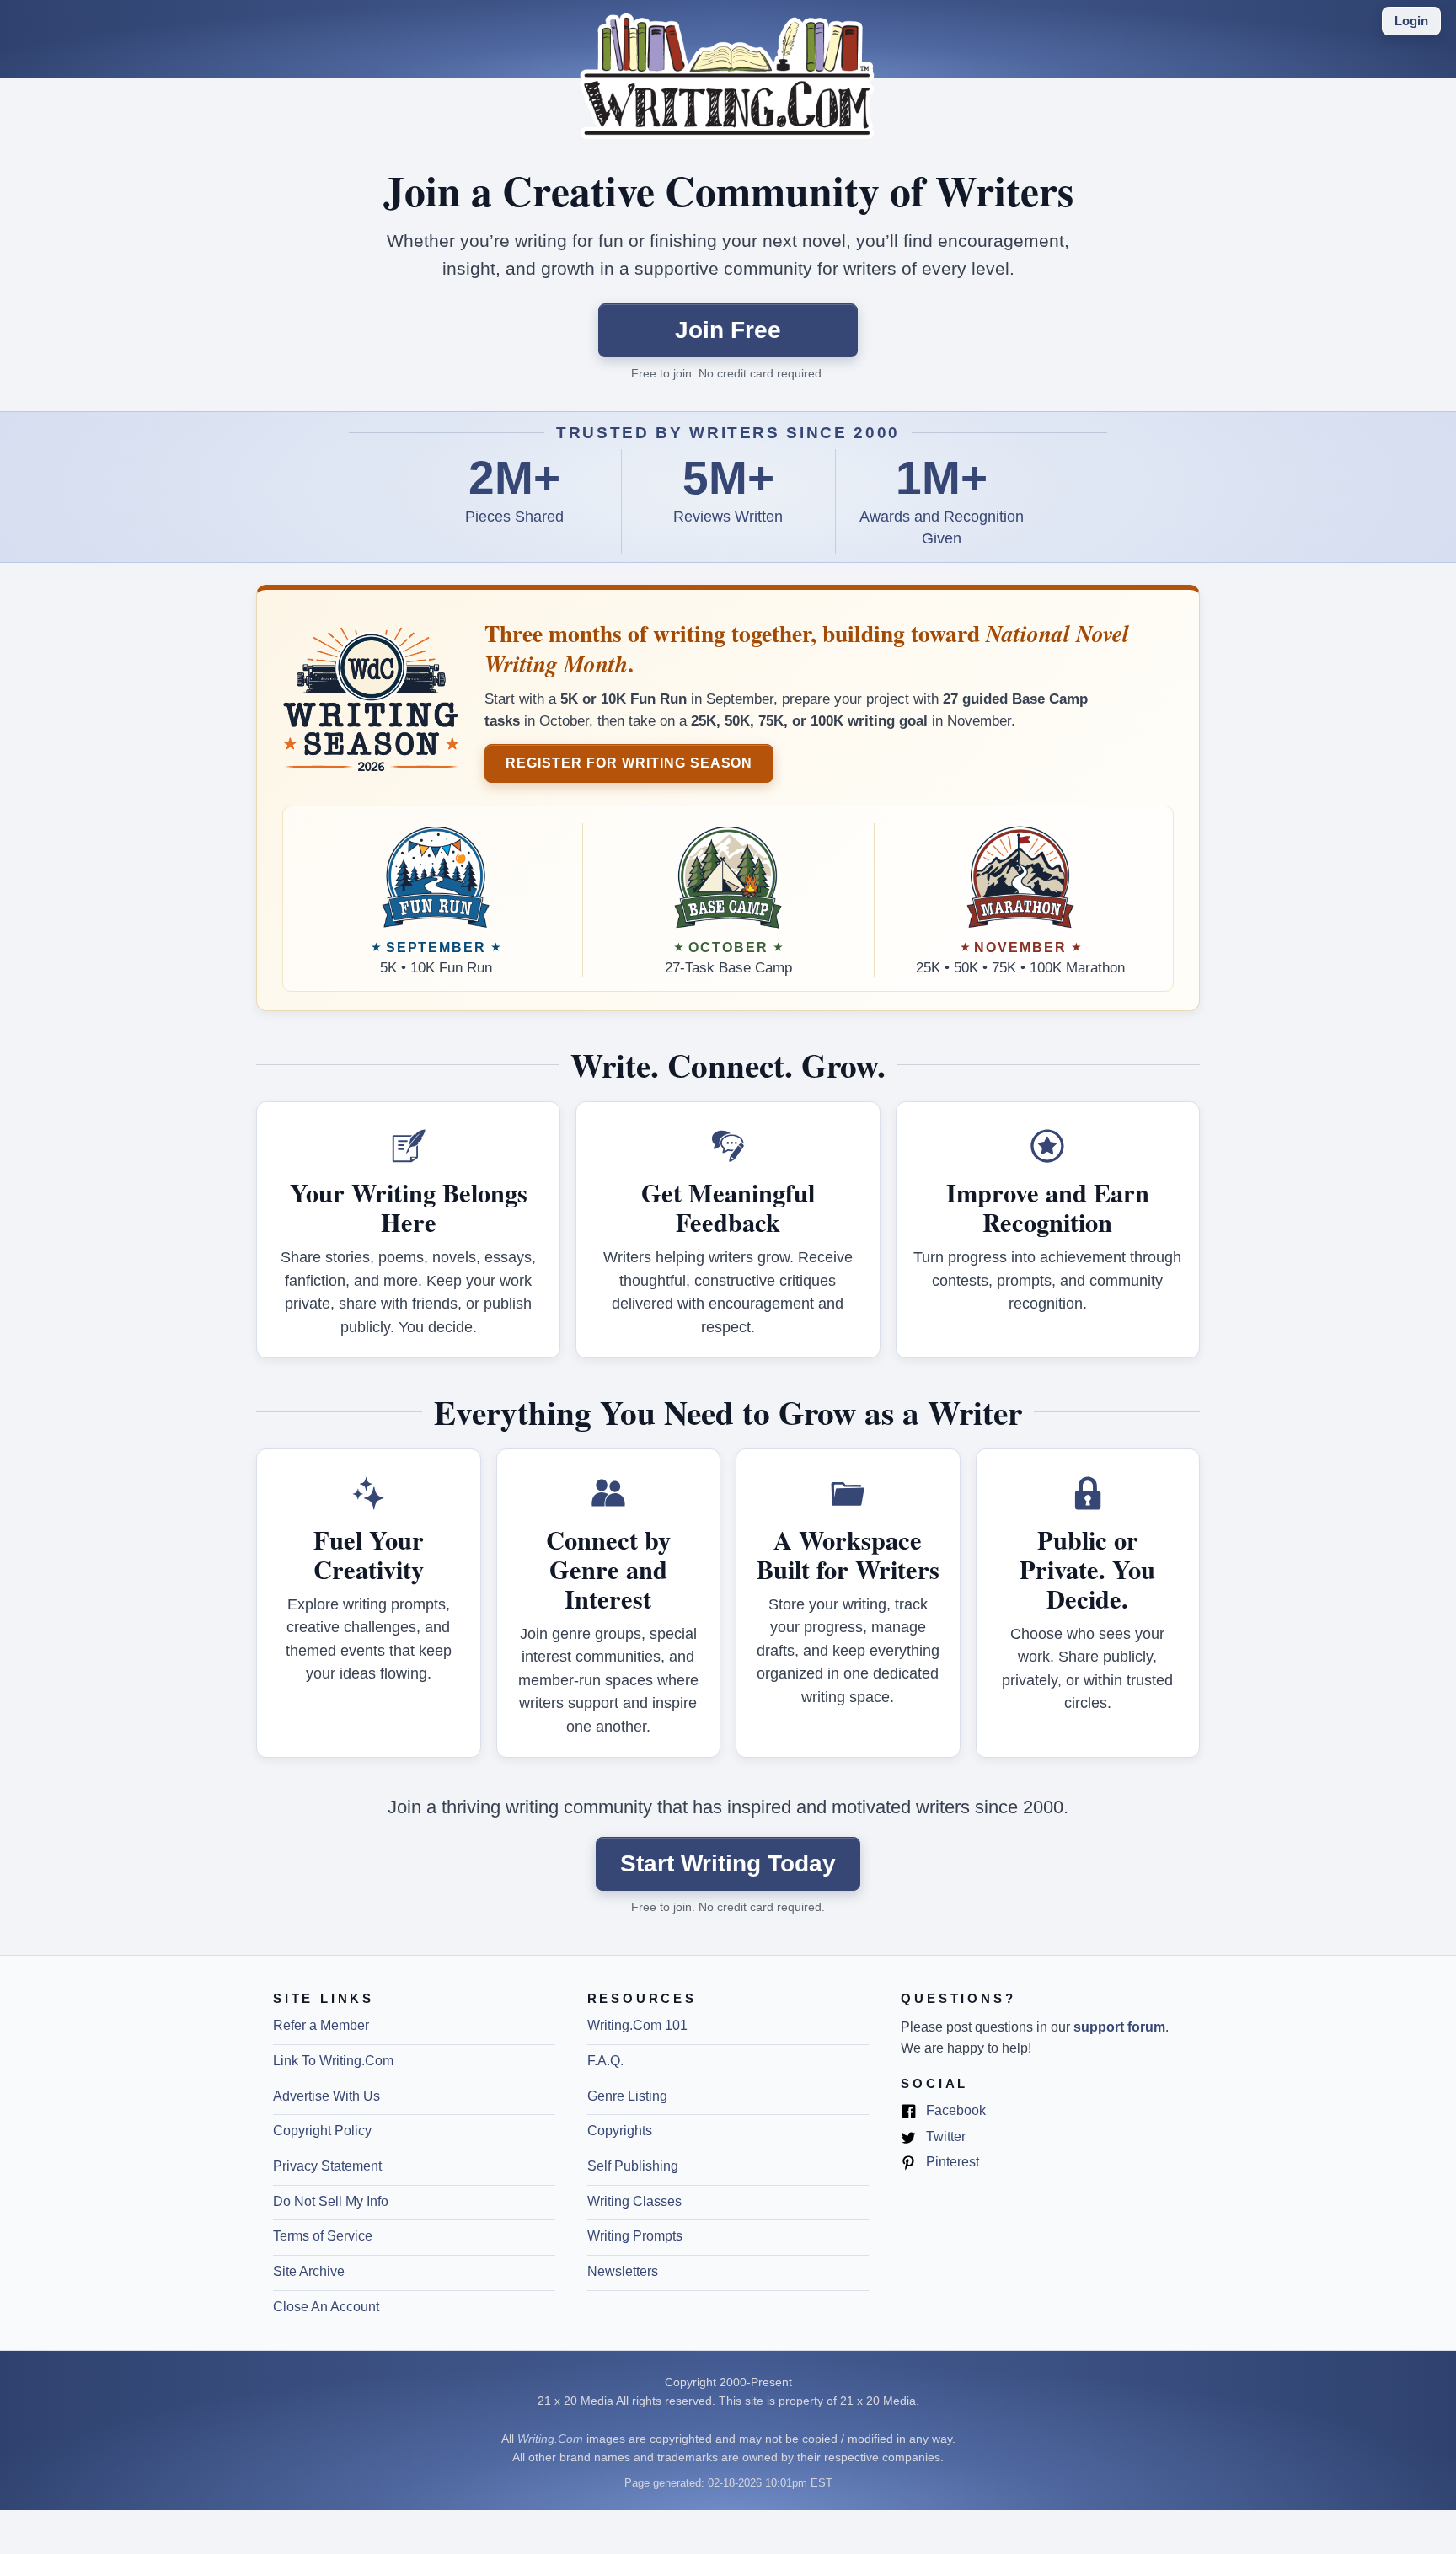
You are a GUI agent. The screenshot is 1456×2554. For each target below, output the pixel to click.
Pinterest (951, 2163)
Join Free (728, 330)
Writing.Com (550, 2439)
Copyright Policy (322, 2131)
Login (1411, 21)
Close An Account (326, 2307)
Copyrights (620, 2131)
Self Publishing (633, 2166)
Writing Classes (634, 2201)
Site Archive (309, 2271)
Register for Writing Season (629, 763)
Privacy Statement (327, 2166)
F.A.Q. (605, 2061)
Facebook (954, 2112)
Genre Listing (627, 2096)
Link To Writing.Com (333, 2061)
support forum (1119, 2027)
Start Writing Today (728, 1863)
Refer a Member (321, 2025)
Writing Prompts (635, 2236)
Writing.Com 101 (637, 2025)
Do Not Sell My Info (331, 2201)
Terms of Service (323, 2236)
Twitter (944, 2138)
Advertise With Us (327, 2096)
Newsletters (623, 2271)
